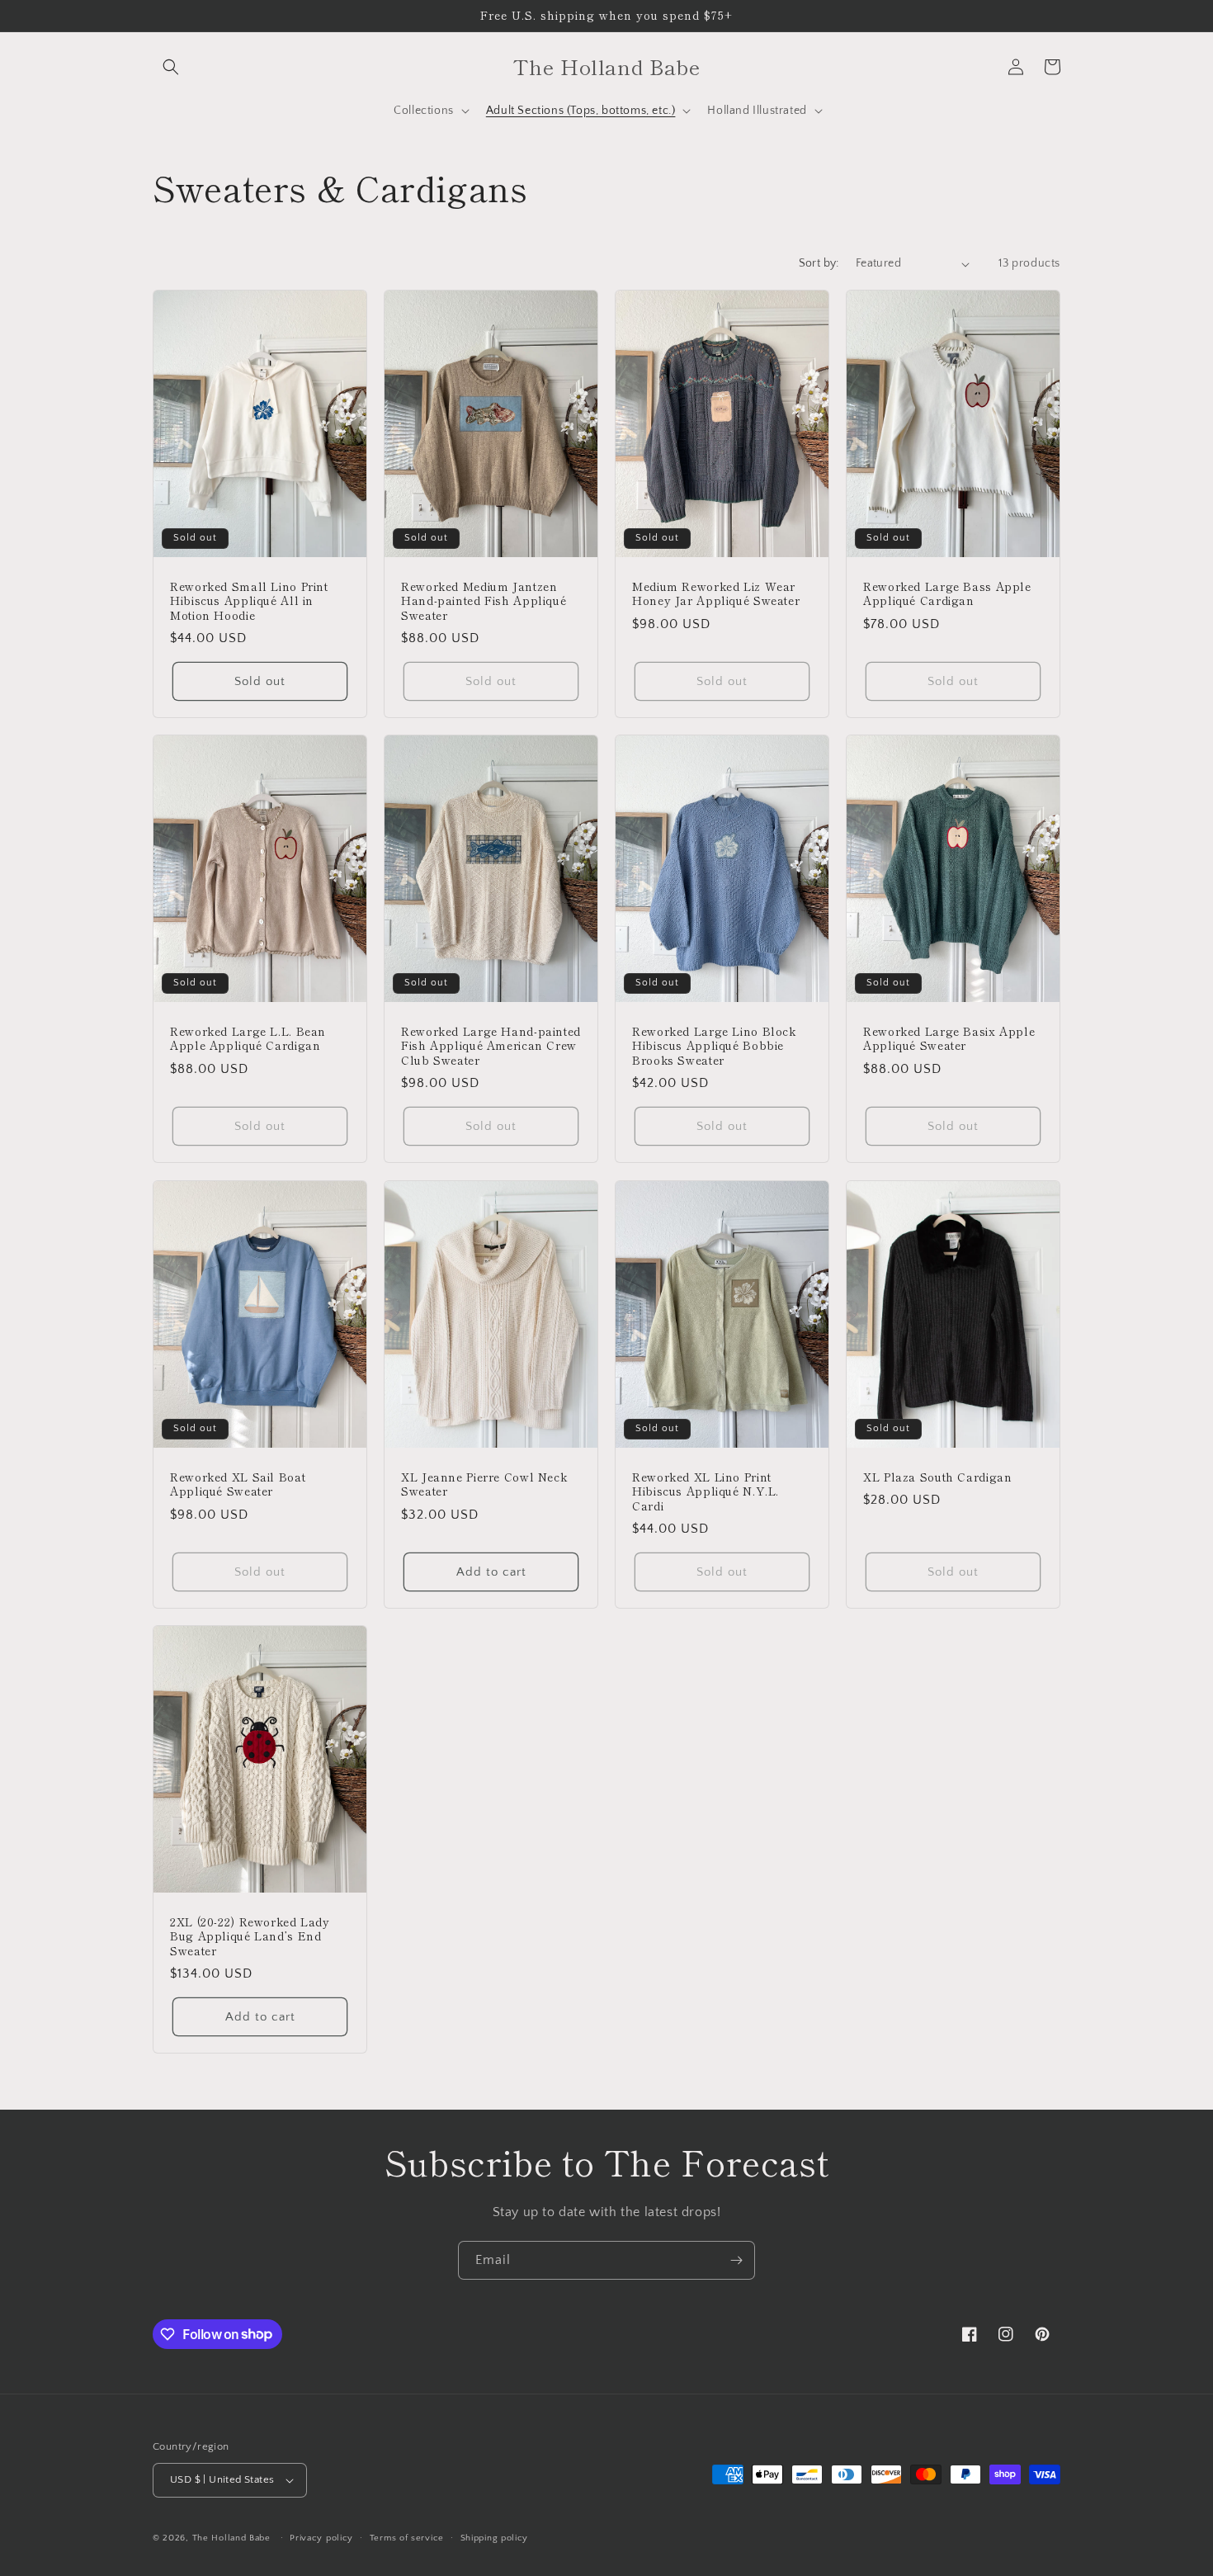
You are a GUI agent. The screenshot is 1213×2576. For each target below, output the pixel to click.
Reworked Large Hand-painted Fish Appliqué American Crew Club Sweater (491, 1046)
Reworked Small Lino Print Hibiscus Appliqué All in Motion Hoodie (249, 601)
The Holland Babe (231, 2538)
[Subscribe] (736, 2260)
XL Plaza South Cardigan (938, 1477)
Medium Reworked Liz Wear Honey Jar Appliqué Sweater (716, 594)
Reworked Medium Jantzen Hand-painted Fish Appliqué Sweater (484, 601)
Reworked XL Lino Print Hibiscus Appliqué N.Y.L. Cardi (706, 1491)
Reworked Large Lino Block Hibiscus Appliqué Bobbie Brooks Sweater (714, 1046)
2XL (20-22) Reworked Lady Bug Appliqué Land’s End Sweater (250, 1936)
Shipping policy (495, 2538)
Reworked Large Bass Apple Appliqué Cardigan (947, 594)
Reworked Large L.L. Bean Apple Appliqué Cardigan (248, 1039)
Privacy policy (321, 2538)
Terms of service (407, 2538)
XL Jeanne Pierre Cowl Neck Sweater (484, 1484)
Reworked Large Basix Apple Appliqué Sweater (949, 1039)
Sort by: (819, 263)
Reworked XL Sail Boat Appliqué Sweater (238, 1484)
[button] (171, 67)
